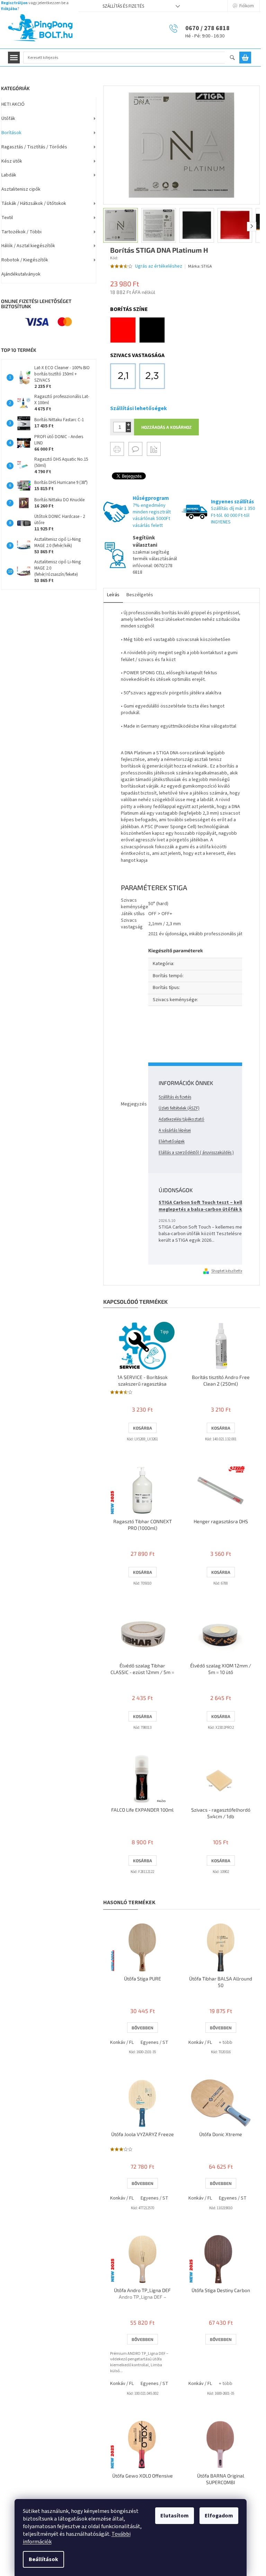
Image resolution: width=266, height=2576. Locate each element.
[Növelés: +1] (128, 424)
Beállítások (43, 2559)
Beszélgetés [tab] (140, 595)
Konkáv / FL (122, 2042)
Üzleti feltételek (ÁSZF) (179, 1108)
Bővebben (143, 2028)
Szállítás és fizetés (123, 6)
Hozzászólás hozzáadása (184, 1040)
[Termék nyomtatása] (117, 449)
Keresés (235, 58)
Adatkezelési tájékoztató (181, 1119)
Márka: (200, 266)
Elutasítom (175, 2516)
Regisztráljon (14, 3)
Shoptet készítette (227, 1271)
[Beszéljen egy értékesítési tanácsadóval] (135, 449)
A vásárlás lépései (175, 1130)
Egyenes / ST (154, 2042)
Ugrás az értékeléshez (159, 266)
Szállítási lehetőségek (139, 408)
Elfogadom (219, 2516)
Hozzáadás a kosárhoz (166, 427)
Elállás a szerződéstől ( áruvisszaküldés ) (196, 1153)
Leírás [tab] (113, 595)
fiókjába (9, 9)
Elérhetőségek (172, 1142)
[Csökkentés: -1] (128, 430)
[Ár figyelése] (154, 449)
